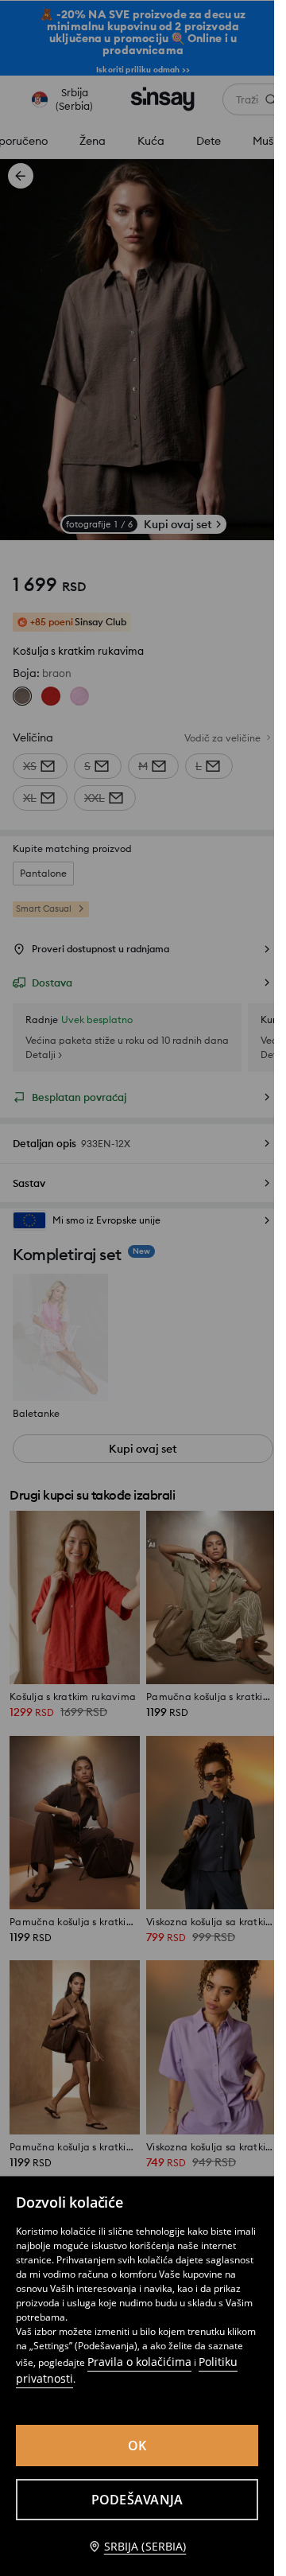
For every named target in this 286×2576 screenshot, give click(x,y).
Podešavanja (137, 2500)
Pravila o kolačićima (139, 2362)
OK (137, 2446)
